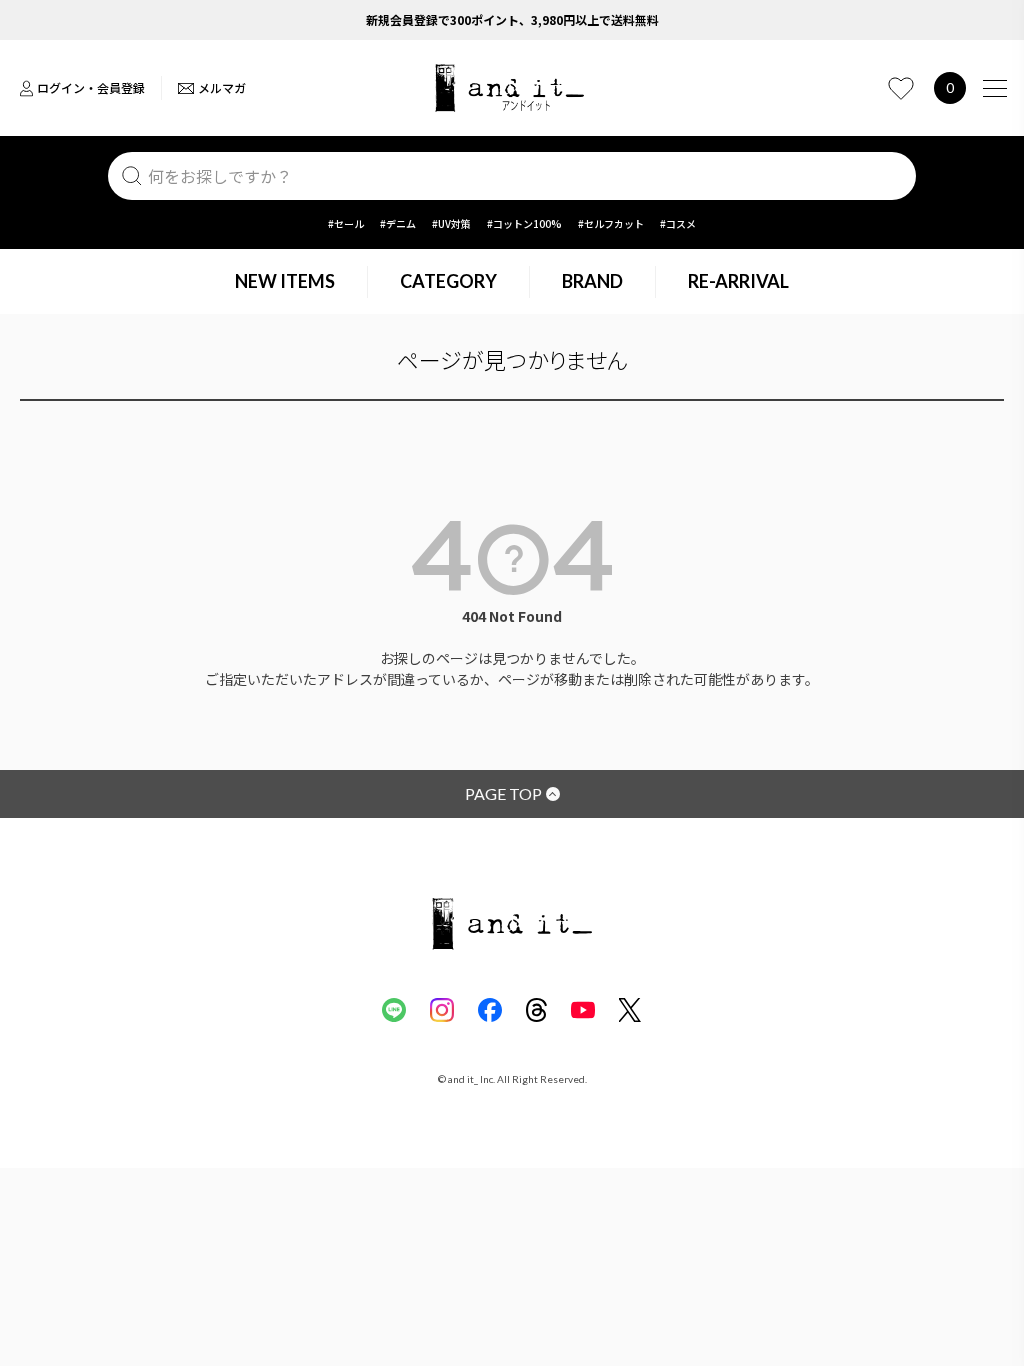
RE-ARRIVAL (738, 281)
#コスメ (678, 223)
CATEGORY (448, 281)
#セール (346, 223)
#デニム (398, 223)
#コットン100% (524, 223)
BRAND (592, 281)
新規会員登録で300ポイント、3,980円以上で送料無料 (512, 19)
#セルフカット (611, 223)
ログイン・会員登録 (91, 87)
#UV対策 (451, 223)
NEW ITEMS (285, 281)
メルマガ (222, 87)
